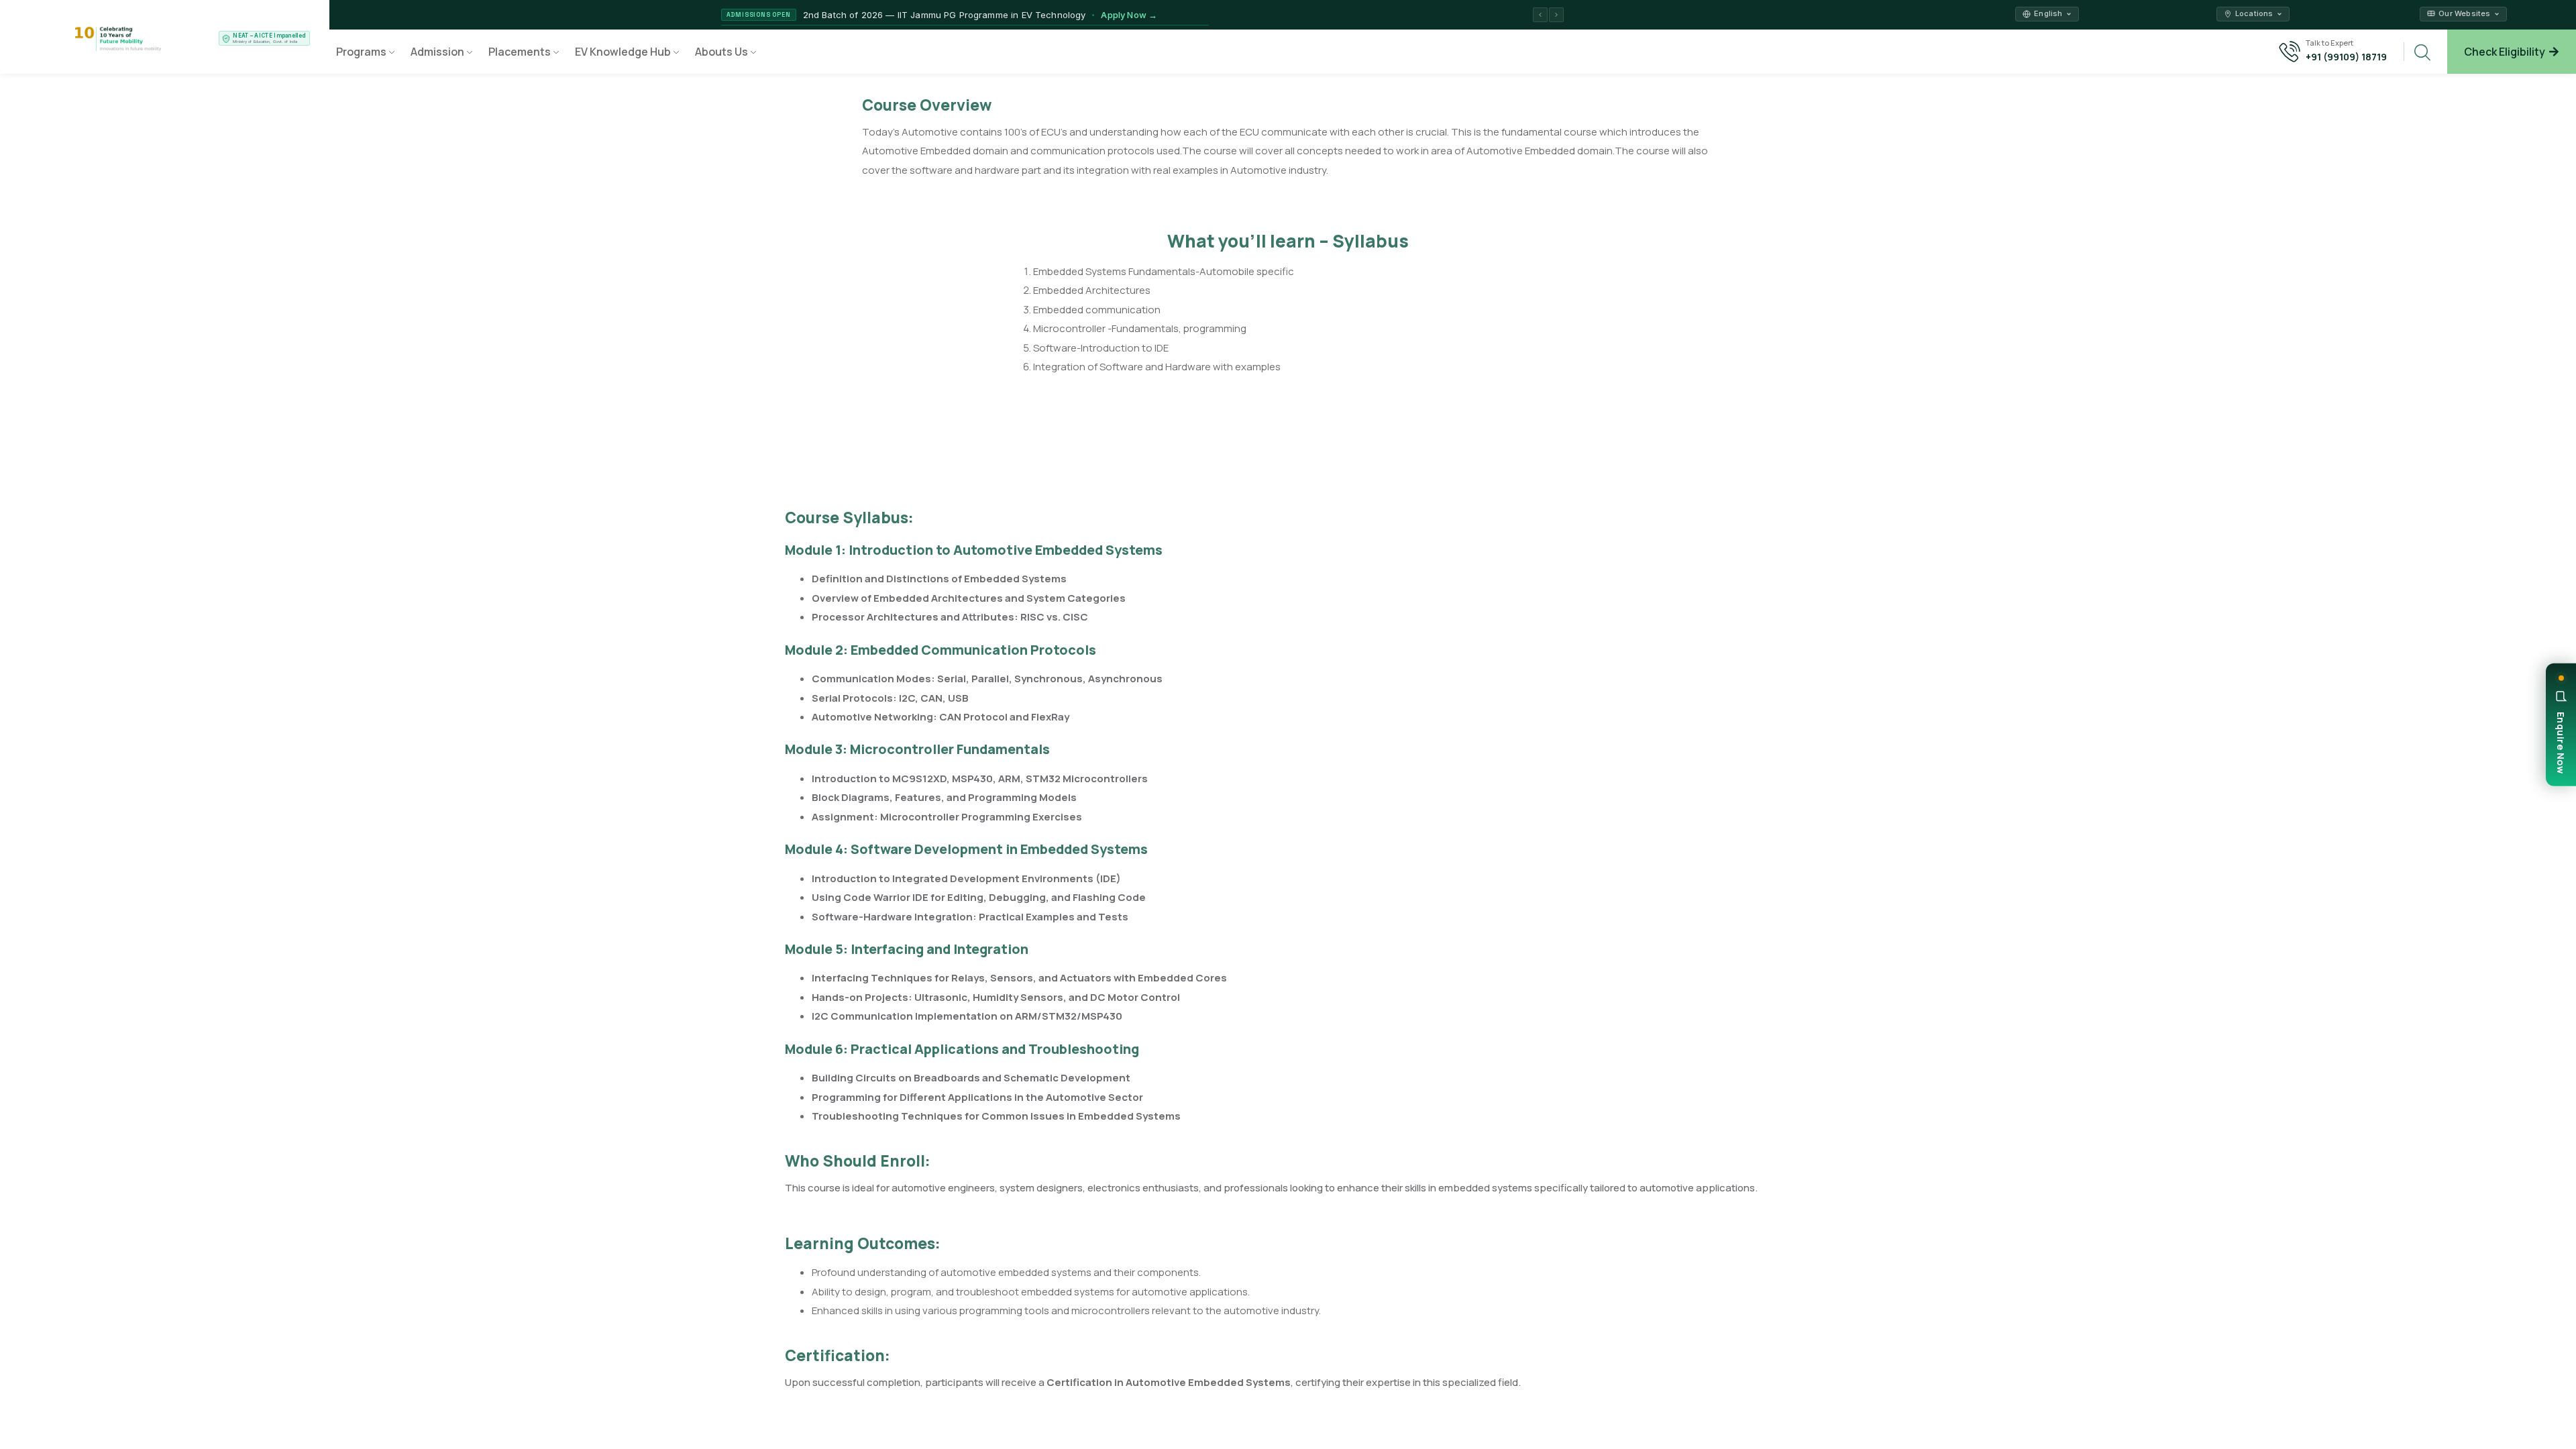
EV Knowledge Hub (623, 52)
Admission (437, 52)
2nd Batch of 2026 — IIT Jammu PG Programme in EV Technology (980, 15)
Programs (361, 52)
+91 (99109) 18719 (2346, 57)
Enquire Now (2561, 743)
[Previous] (1540, 15)
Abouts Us (721, 52)
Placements (520, 52)
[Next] (1556, 15)
